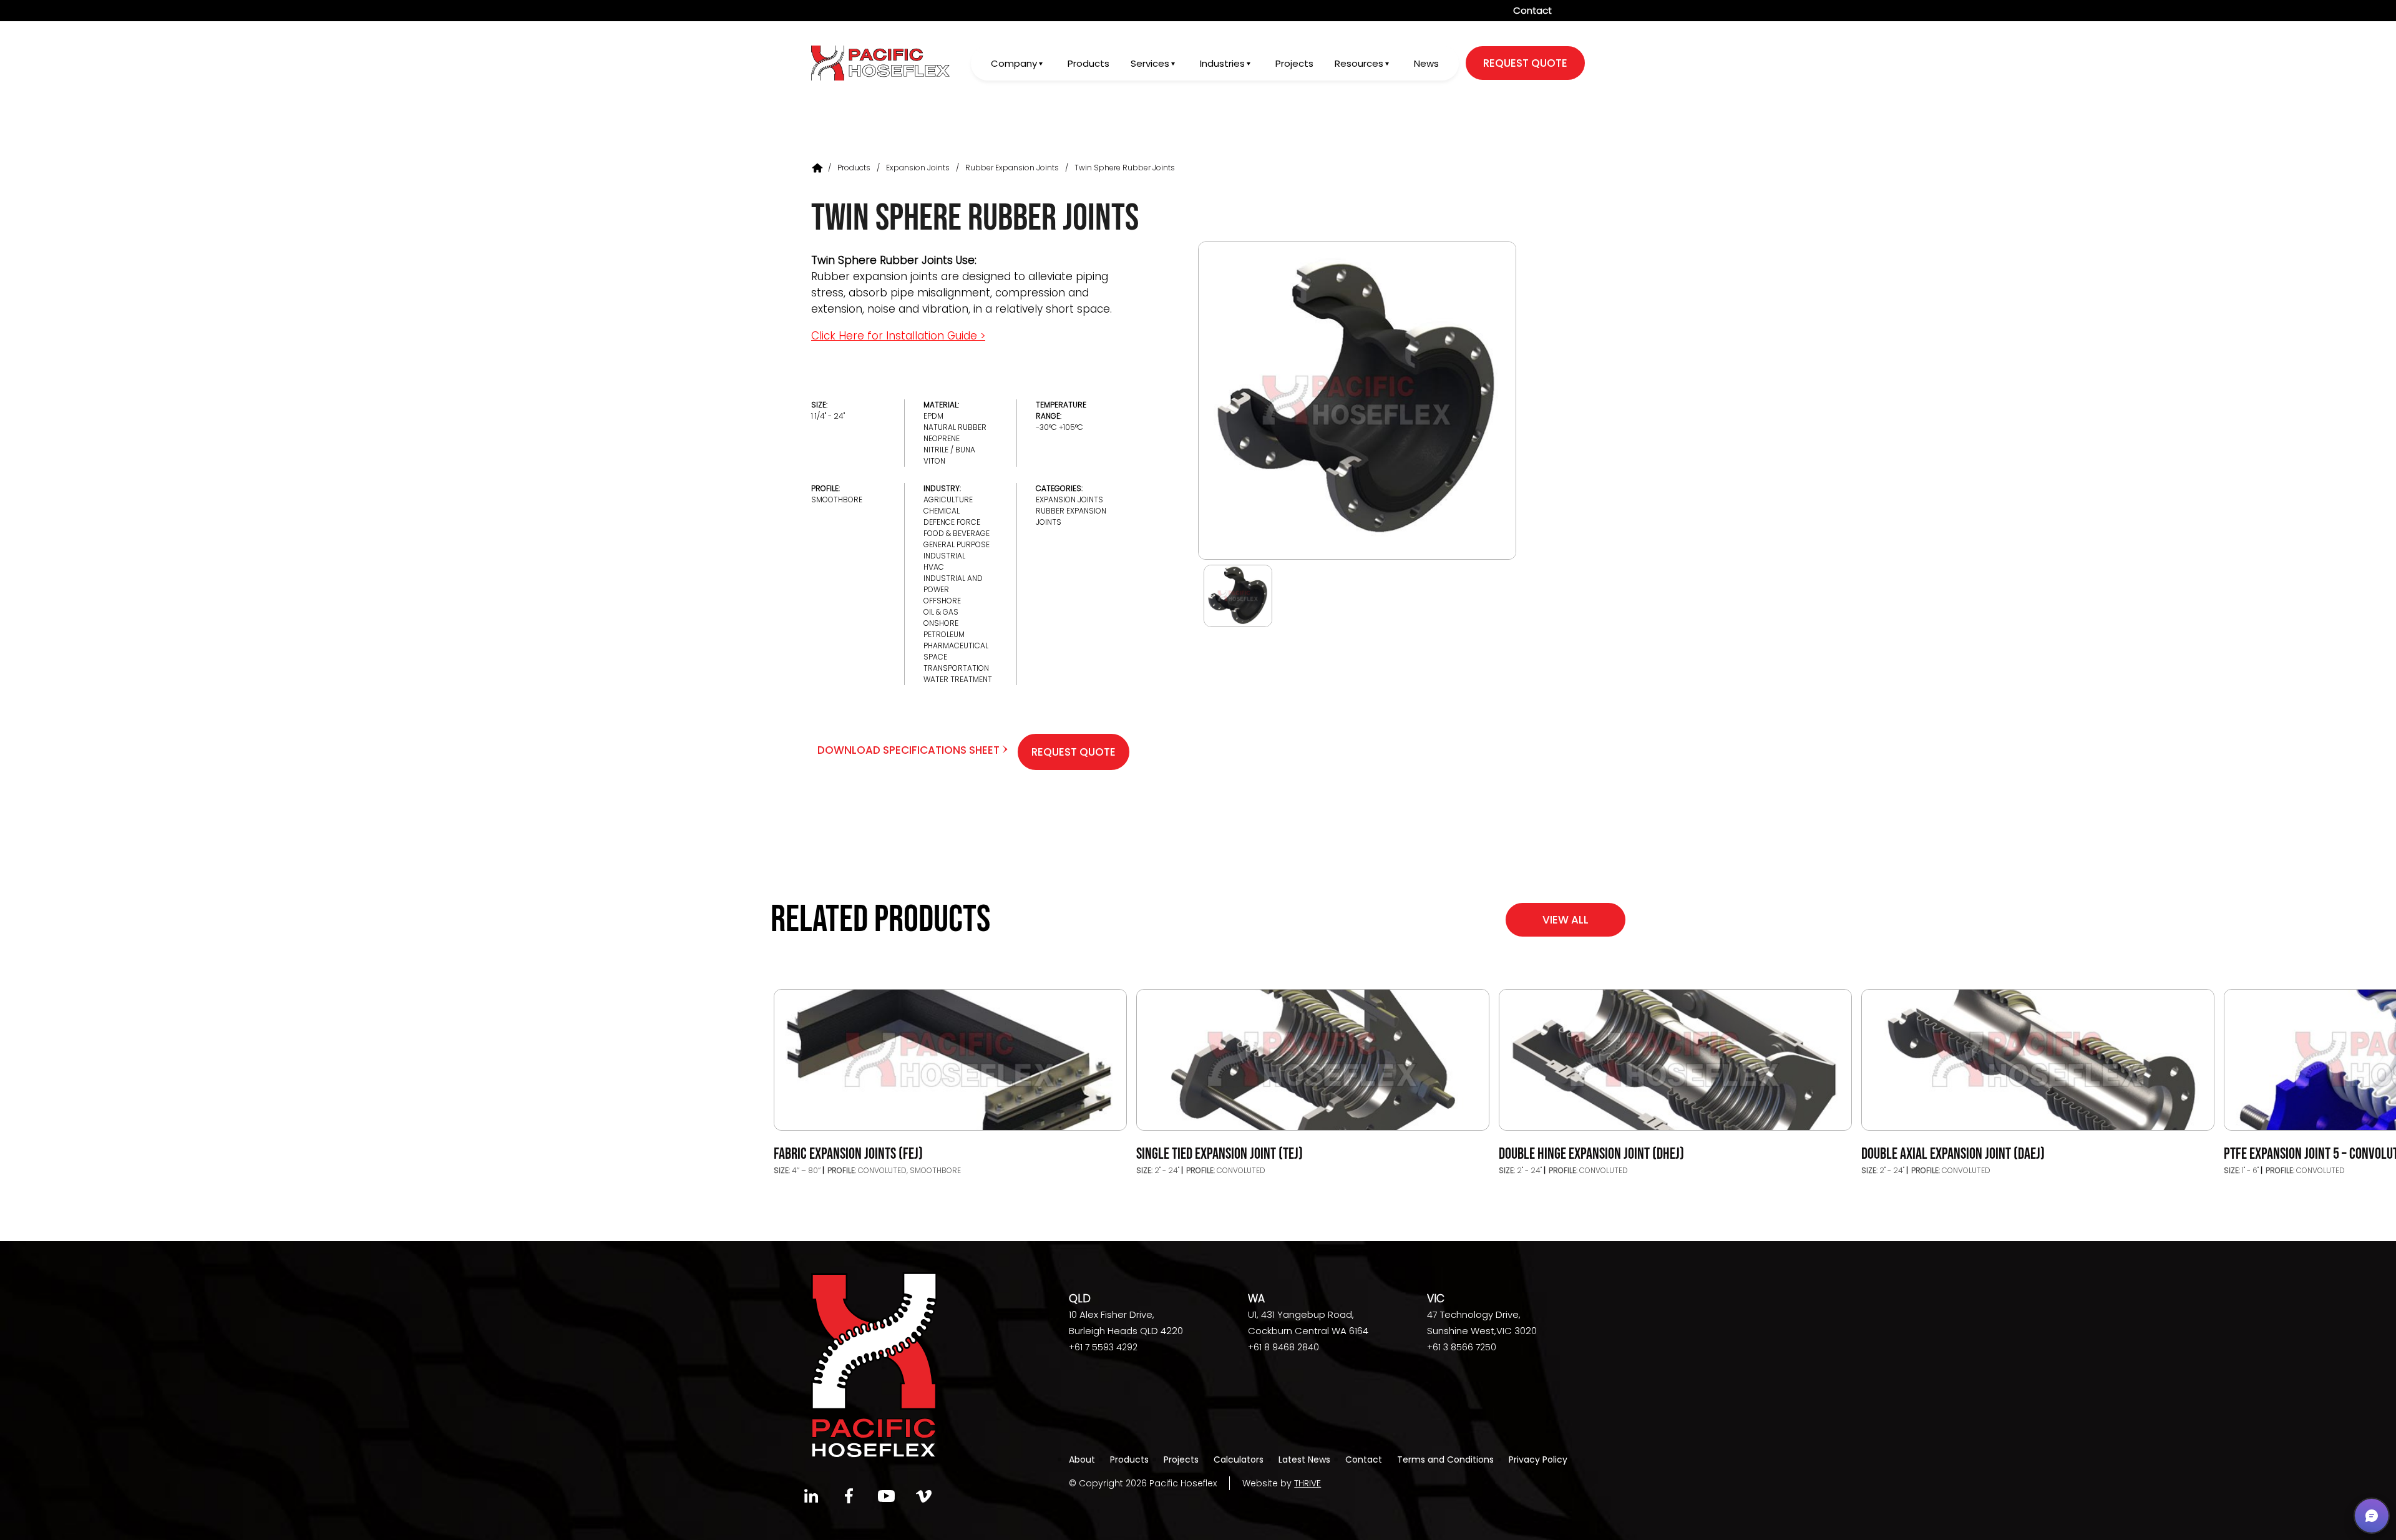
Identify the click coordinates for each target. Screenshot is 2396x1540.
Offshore (942, 601)
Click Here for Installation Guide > (898, 336)
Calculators (1239, 1460)
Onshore (941, 623)
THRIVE (1308, 1483)
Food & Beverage (957, 533)
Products (1088, 63)
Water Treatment (958, 679)
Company (1014, 63)
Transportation (956, 668)
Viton (934, 461)
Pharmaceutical (956, 646)
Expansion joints (918, 168)
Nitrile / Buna (949, 450)
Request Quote (1074, 752)
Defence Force (952, 522)
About (1082, 1460)
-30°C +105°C (1059, 427)
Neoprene (942, 438)
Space (935, 657)
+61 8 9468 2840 (1283, 1347)
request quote (1525, 63)
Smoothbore (837, 500)
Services (1150, 63)
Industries (1222, 63)
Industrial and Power (953, 584)
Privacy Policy (1538, 1460)
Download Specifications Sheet (910, 750)
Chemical (942, 511)
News (1426, 63)
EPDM (933, 416)
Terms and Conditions (1445, 1460)
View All (1566, 920)
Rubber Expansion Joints (1012, 168)
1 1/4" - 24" (828, 416)
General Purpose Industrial (957, 550)
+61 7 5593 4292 (1103, 1347)
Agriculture (948, 500)
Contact (1532, 10)
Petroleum (944, 634)
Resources (1359, 63)
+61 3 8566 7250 (1462, 1347)
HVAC (934, 567)
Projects (1294, 63)
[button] (2372, 1516)
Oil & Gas (941, 612)
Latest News (1304, 1460)
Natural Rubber (955, 427)
